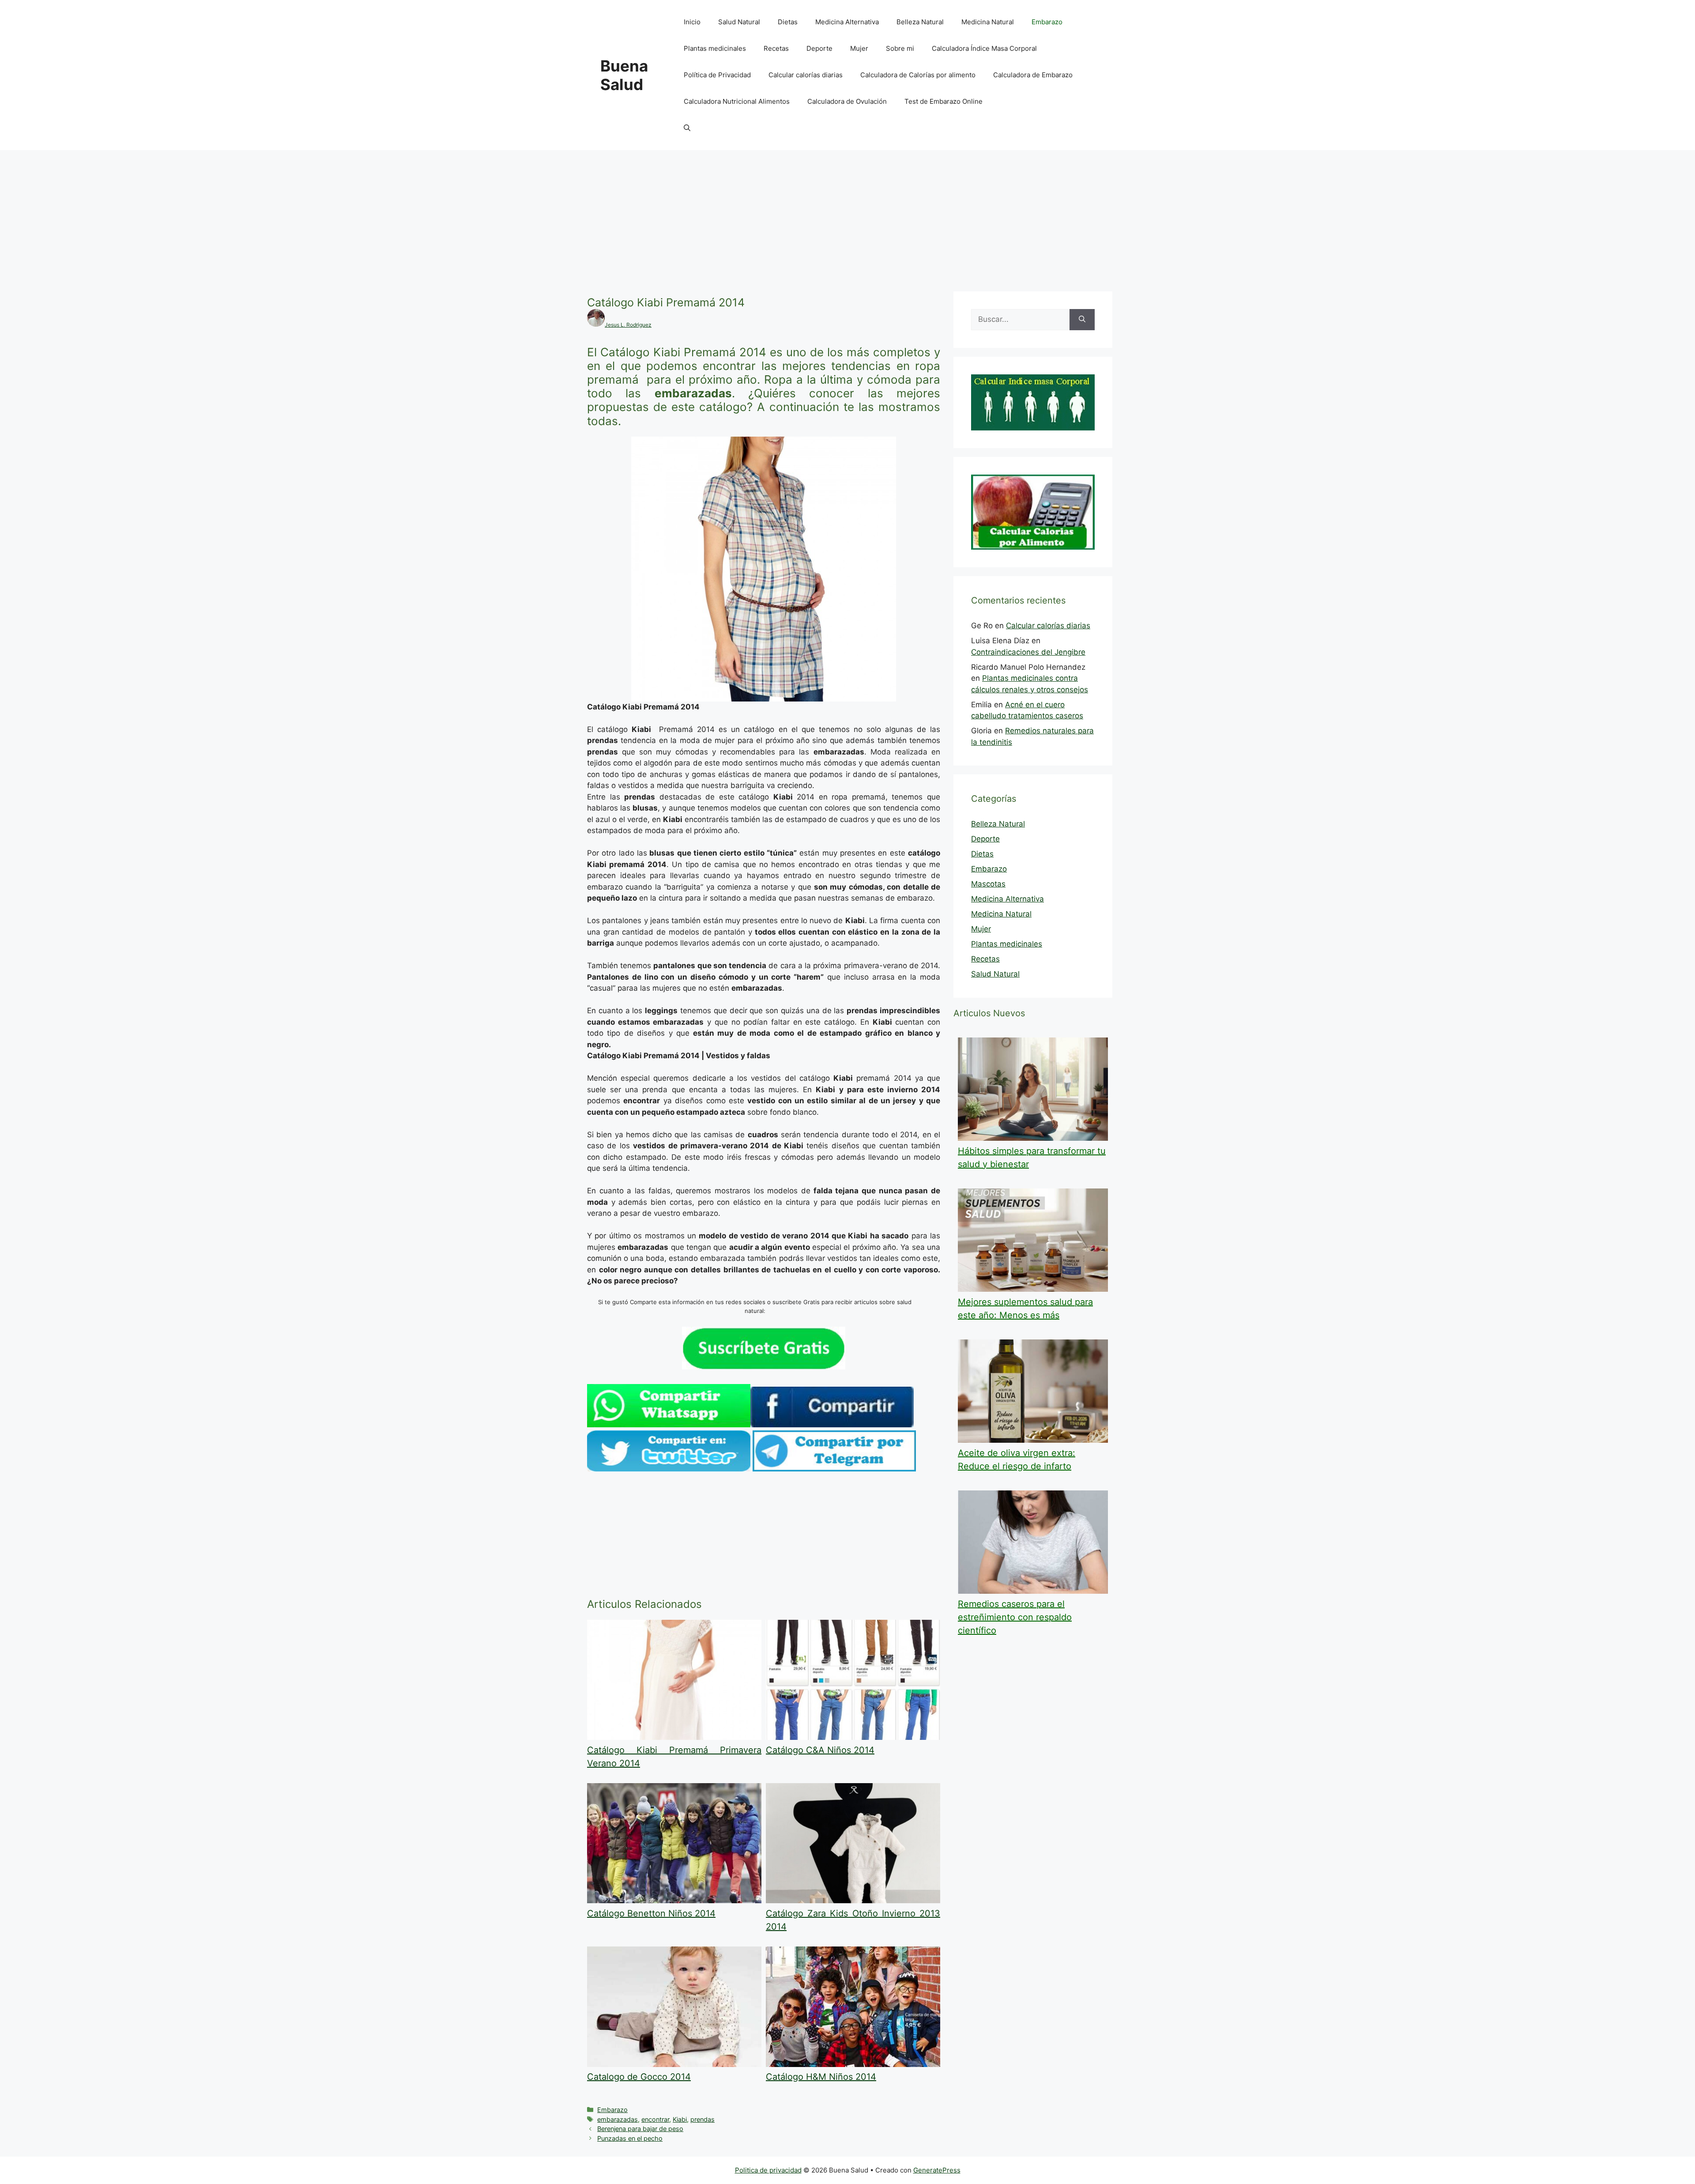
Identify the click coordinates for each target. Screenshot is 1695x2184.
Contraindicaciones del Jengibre (1028, 652)
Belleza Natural (920, 22)
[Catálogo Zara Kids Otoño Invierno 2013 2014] (853, 1901)
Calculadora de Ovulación (847, 101)
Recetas (776, 48)
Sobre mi (900, 48)
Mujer (859, 48)
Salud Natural (739, 22)
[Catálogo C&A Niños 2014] (853, 1737)
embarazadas (618, 2119)
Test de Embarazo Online (944, 101)
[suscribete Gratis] (764, 1367)
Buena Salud (624, 75)
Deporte (819, 48)
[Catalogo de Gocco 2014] (674, 2064)
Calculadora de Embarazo (1033, 75)
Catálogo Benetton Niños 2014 (651, 1913)
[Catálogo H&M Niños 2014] (853, 2064)
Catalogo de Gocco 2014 (639, 2077)
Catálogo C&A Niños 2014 (820, 1750)
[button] (687, 128)
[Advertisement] (847, 216)
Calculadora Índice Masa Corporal (984, 48)
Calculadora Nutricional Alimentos (737, 101)
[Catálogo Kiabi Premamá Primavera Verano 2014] (674, 1737)
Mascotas (988, 884)
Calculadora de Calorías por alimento (918, 75)
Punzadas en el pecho (630, 2138)
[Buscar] (1082, 320)
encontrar (655, 2119)
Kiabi (680, 2119)
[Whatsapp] (669, 1425)
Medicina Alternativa (847, 22)
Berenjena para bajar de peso (640, 2129)
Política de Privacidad (717, 75)
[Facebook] (832, 1425)
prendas (702, 2119)
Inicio (692, 22)
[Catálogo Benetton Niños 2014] (674, 1901)
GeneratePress (937, 2170)
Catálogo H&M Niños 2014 (821, 2077)
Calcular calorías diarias (806, 75)
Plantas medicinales (715, 48)
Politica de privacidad (768, 2170)
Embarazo (1047, 22)
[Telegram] (834, 1469)
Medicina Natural (988, 22)
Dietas (788, 22)
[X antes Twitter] (669, 1469)
